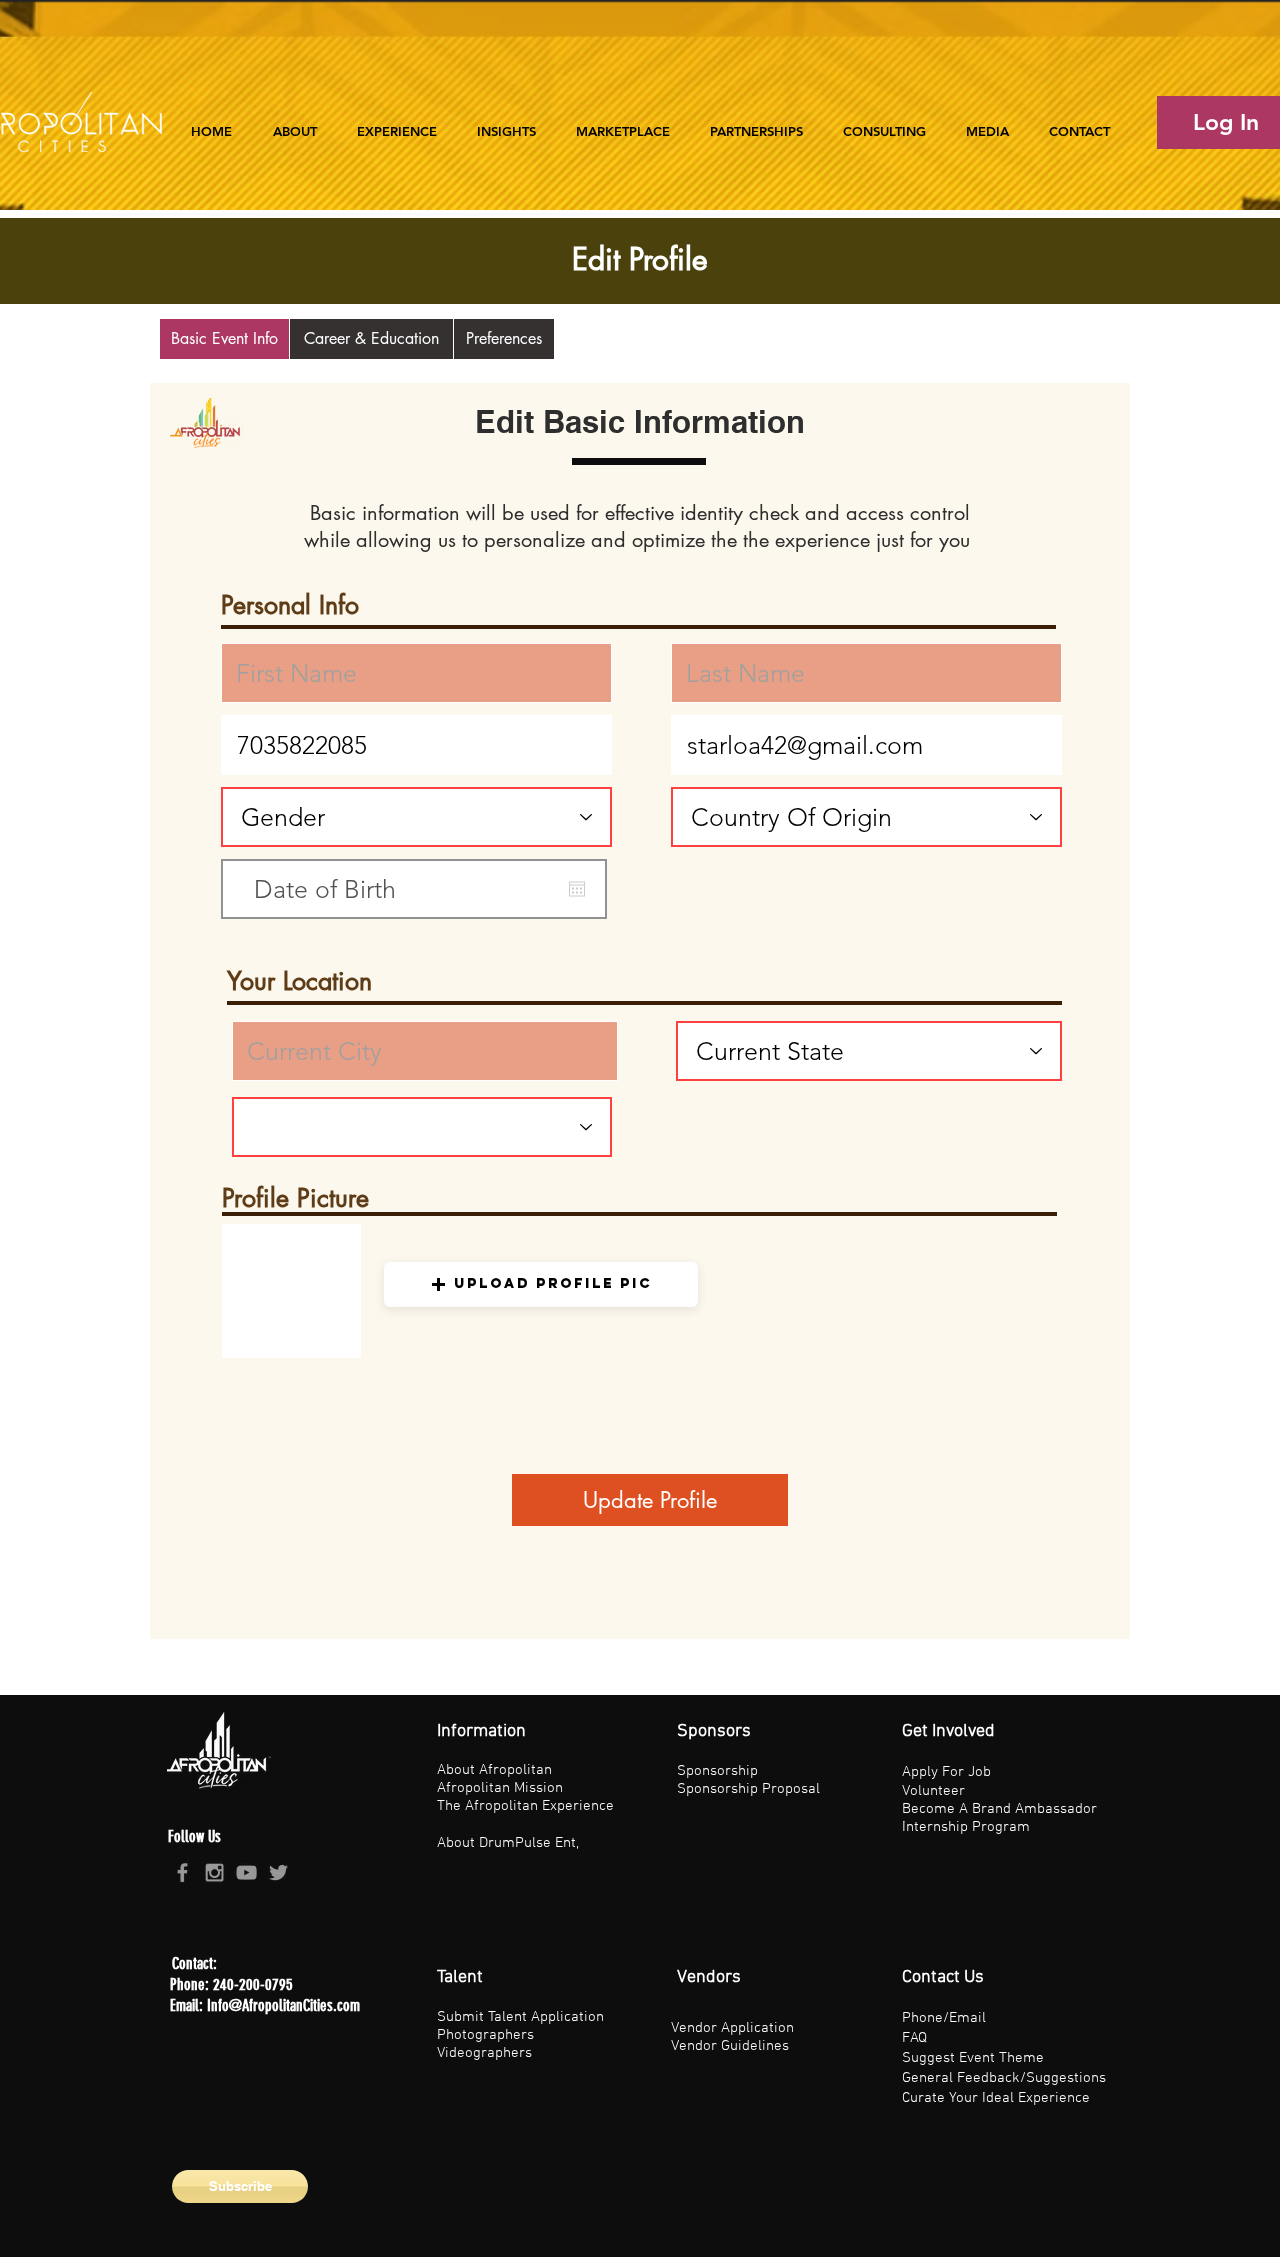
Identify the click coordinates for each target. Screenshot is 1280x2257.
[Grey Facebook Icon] (182, 1872)
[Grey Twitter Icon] (278, 1872)
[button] (397, 122)
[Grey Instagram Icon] (214, 1872)
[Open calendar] (577, 889)
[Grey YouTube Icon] (246, 1872)
